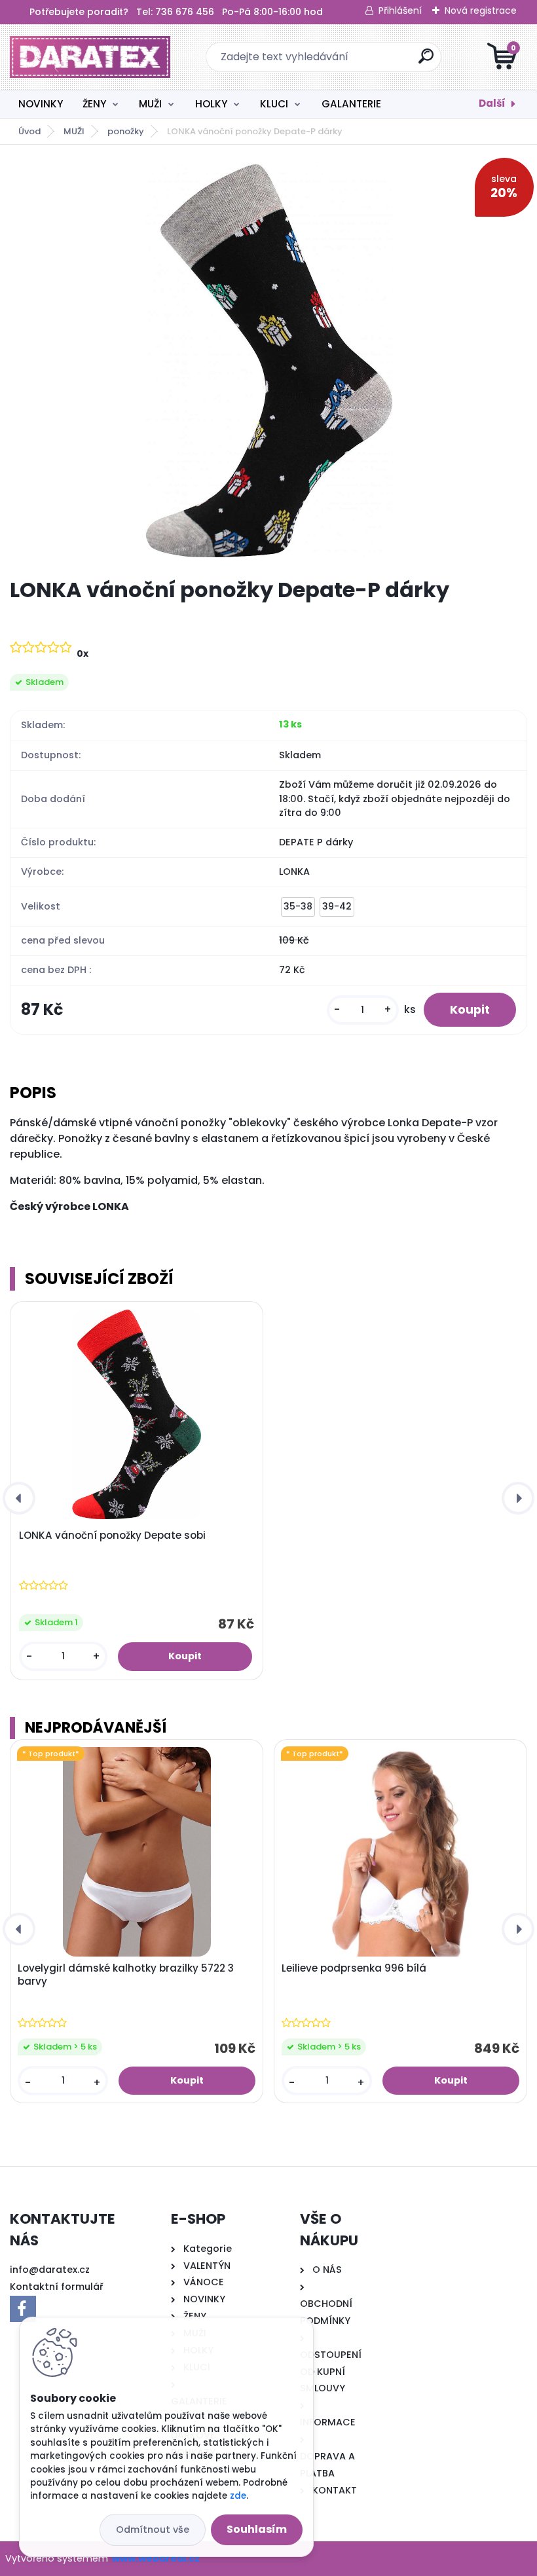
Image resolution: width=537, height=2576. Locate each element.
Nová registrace (481, 10)
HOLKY (211, 104)
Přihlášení (400, 10)
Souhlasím (257, 2529)
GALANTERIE (351, 104)
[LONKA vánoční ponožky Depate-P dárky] (269, 361)
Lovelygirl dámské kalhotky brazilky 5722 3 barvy (126, 1975)
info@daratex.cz (50, 2270)
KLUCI (274, 104)
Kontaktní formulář (57, 2287)
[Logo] (90, 57)
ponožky (126, 131)
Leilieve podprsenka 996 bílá (354, 1968)
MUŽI (150, 104)
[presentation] (19, 1498)
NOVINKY (41, 104)
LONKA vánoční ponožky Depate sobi (112, 1536)
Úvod (29, 131)
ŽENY (94, 104)
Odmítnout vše (153, 2530)
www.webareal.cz (156, 2558)
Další (492, 103)
